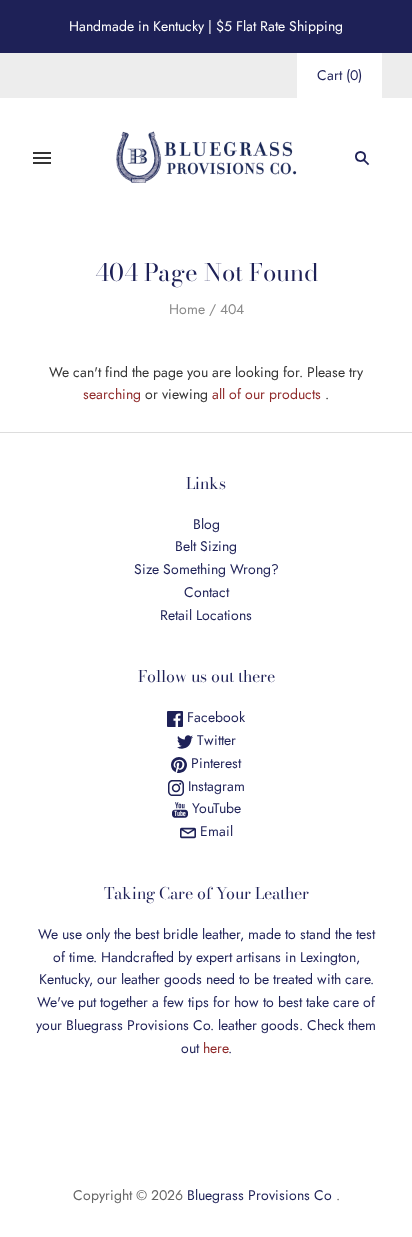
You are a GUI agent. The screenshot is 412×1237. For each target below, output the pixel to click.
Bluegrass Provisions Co (259, 1195)
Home (187, 309)
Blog (206, 524)
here (215, 1048)
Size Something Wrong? (206, 569)
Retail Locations (206, 615)
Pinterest (214, 763)
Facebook (214, 717)
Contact (206, 592)
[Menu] (42, 158)
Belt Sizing (206, 546)
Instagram (214, 786)
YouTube (214, 808)
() (339, 75)
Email (214, 831)
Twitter (214, 740)
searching (112, 394)
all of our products (266, 394)
